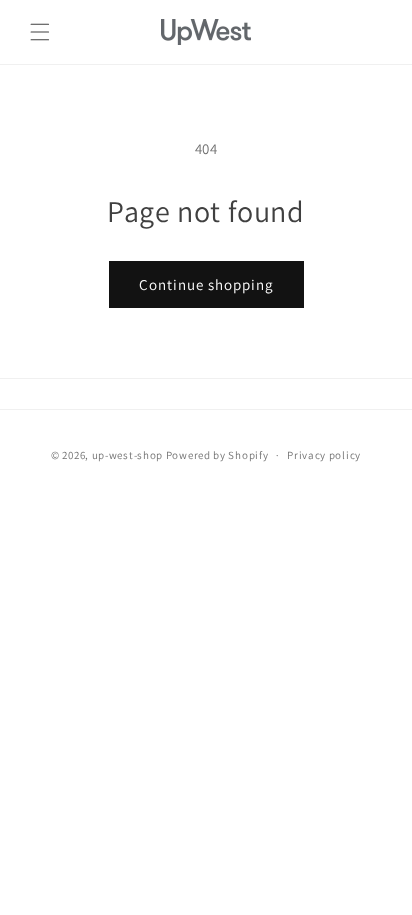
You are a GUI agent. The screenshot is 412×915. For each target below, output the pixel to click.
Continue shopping (206, 284)
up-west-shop (127, 455)
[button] (40, 32)
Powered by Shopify (217, 455)
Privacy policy (324, 455)
